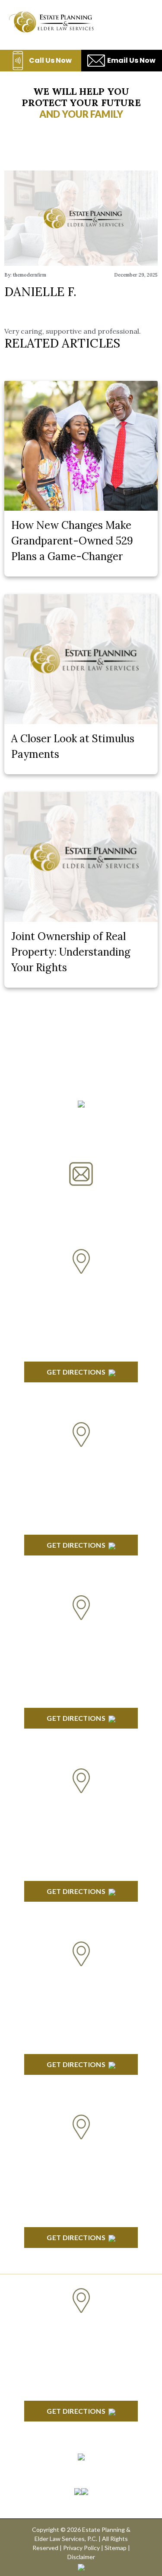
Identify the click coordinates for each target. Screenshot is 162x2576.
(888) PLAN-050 (70, 1118)
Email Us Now (131, 60)
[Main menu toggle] (140, 22)
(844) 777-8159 (81, 1139)
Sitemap (116, 2548)
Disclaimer (81, 2557)
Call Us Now (50, 60)
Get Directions (76, 1372)
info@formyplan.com (81, 1197)
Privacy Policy (81, 2548)
